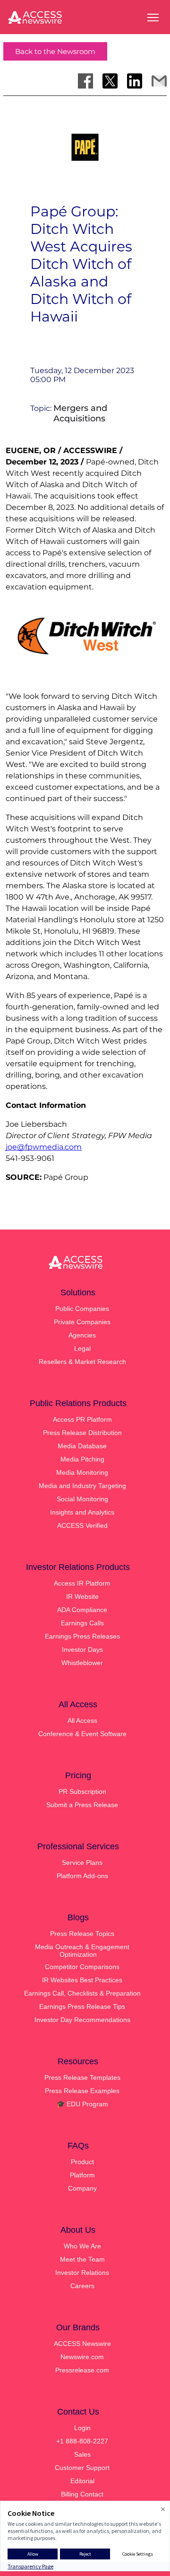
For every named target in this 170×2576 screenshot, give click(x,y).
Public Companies (82, 1309)
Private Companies (82, 1322)
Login (82, 2428)
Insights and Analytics (82, 1512)
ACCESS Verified (82, 1525)
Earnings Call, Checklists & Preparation (82, 1993)
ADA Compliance (82, 1610)
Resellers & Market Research (82, 1362)
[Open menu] (153, 18)
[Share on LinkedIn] (135, 81)
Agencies (82, 1335)
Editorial (82, 2481)
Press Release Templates (82, 2077)
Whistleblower (82, 1663)
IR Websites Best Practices (82, 1980)
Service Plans (82, 1863)
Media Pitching (82, 1459)
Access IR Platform (82, 1583)
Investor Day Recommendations (82, 2020)
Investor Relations (82, 2273)
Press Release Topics (82, 1934)
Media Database (82, 1446)
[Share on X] (110, 81)
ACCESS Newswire (82, 2344)
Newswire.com (82, 2357)
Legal (82, 1348)
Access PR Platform (82, 1419)
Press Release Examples (82, 2091)
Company (82, 2188)
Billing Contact (82, 2494)
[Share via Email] (159, 81)
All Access (82, 1720)
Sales (82, 2454)
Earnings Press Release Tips (82, 2006)
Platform (82, 2175)
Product (82, 2162)
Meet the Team (82, 2259)
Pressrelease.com (82, 2370)
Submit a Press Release (82, 1805)
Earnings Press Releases (82, 1636)
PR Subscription (82, 1792)
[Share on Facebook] (85, 81)
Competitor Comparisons (82, 1967)
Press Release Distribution (82, 1433)
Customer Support (82, 2468)
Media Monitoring (82, 1472)
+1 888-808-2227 (82, 2441)
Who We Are (82, 2246)
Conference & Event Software (82, 1734)
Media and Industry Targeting (82, 1486)
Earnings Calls (82, 1623)
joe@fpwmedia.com (44, 1147)
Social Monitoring (82, 1499)
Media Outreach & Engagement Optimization (82, 1951)
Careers (82, 2286)
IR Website (82, 1596)
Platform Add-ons (82, 1876)
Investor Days (82, 1649)
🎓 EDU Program (82, 2104)
